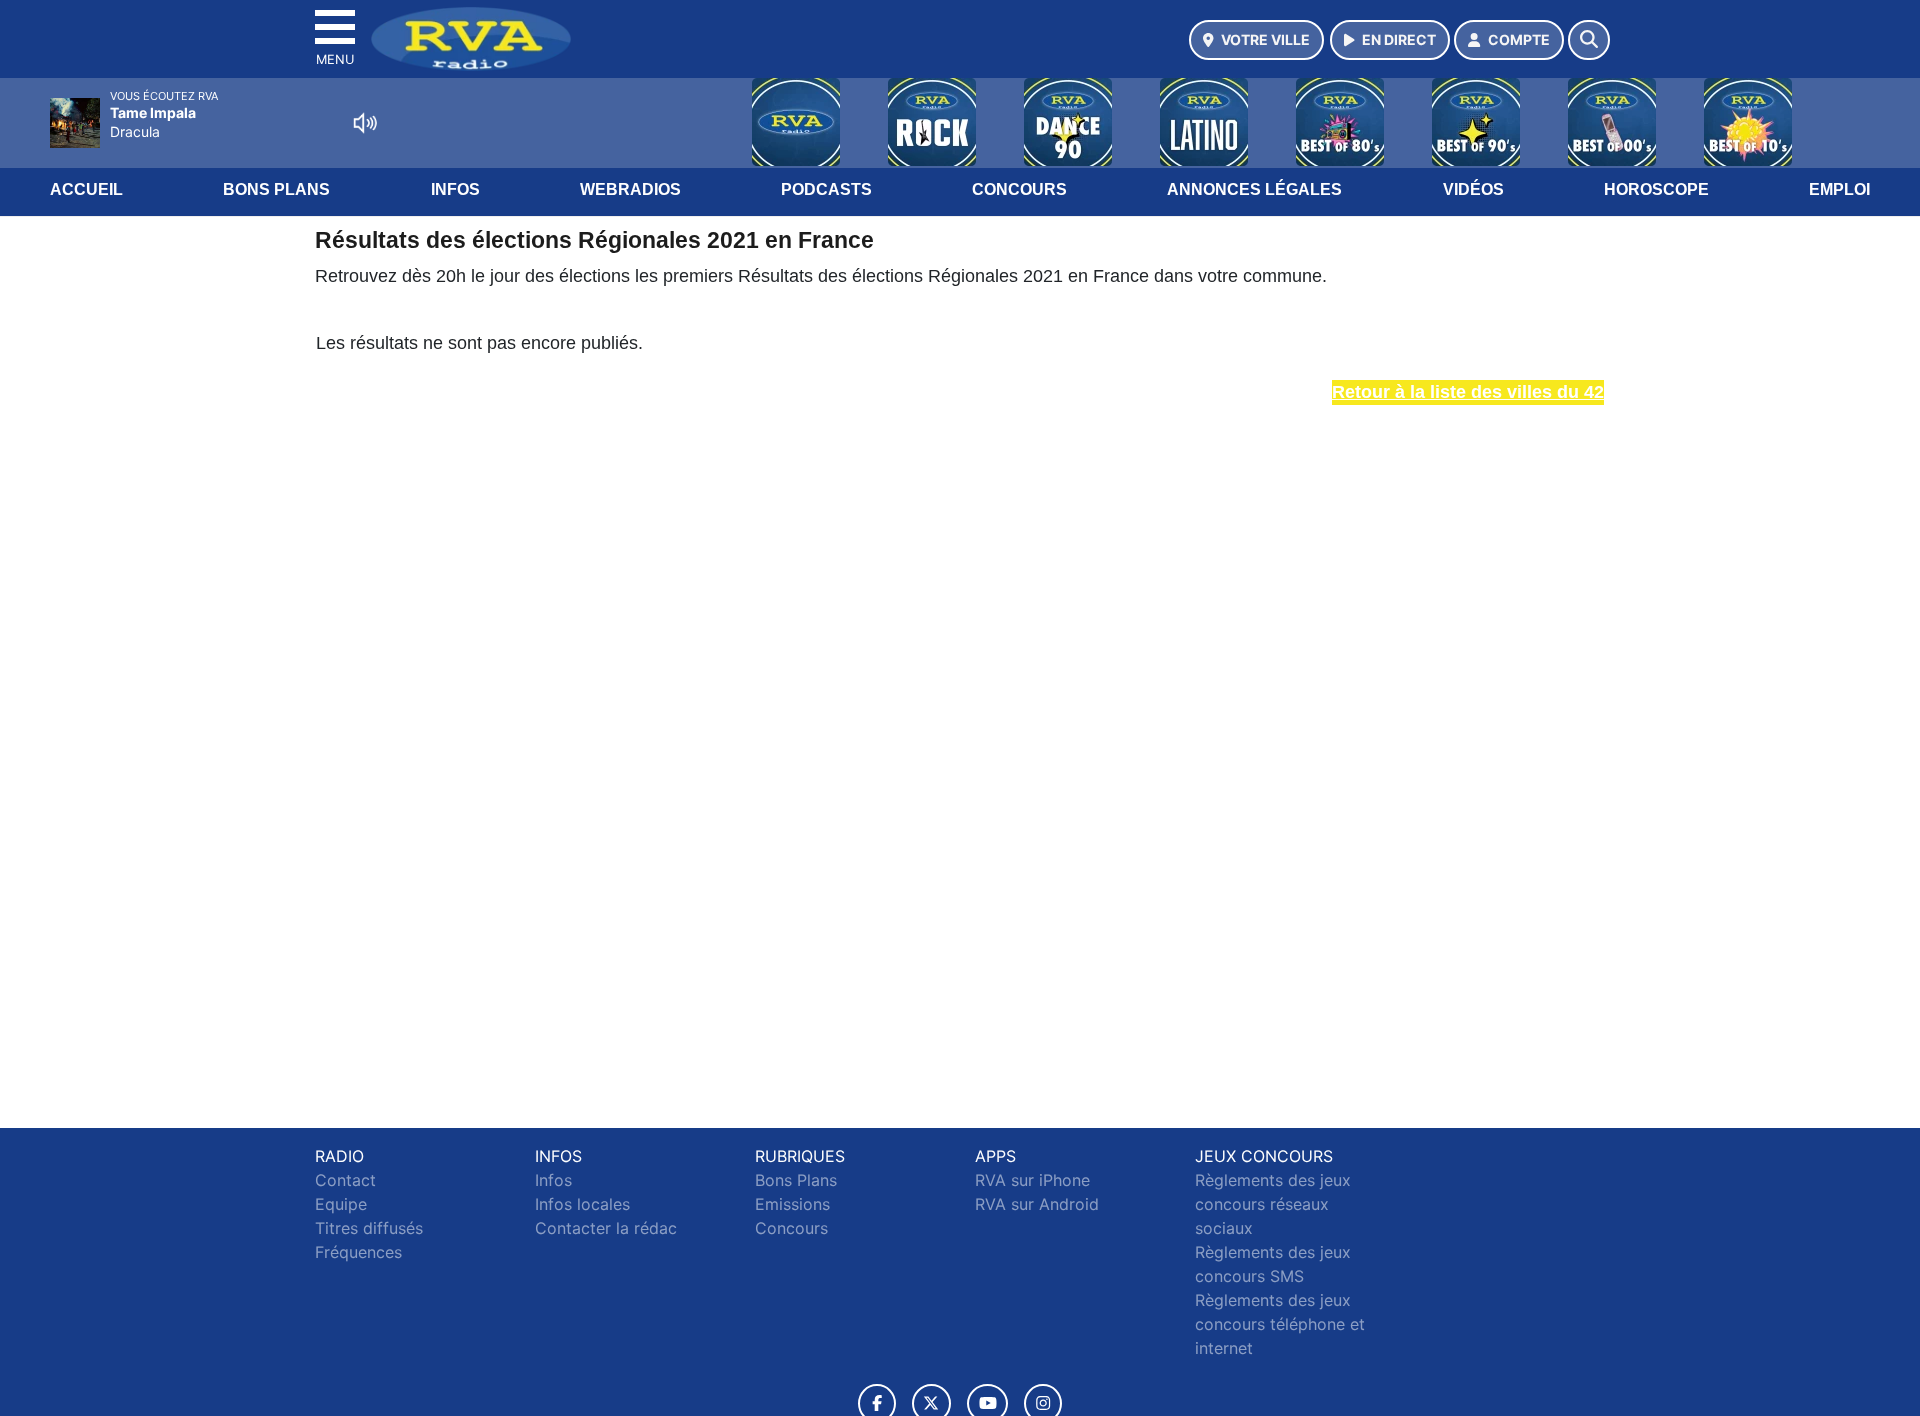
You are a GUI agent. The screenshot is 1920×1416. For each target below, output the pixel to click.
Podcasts (826, 189)
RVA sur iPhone (1032, 1180)
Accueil (86, 189)
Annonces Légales (1254, 189)
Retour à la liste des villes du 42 (1468, 392)
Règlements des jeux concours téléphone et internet (1280, 1324)
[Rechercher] (1589, 40)
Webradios (630, 189)
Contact (345, 1180)
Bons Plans (276, 189)
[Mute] (365, 123)
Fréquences (358, 1252)
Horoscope (1656, 189)
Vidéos (1473, 189)
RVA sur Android (1037, 1204)
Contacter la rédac (606, 1228)
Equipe (341, 1204)
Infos (455, 189)
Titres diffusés (369, 1228)
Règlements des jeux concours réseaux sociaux (1273, 1204)
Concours (1019, 189)
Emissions (792, 1204)
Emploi (1839, 189)
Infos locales (582, 1204)
